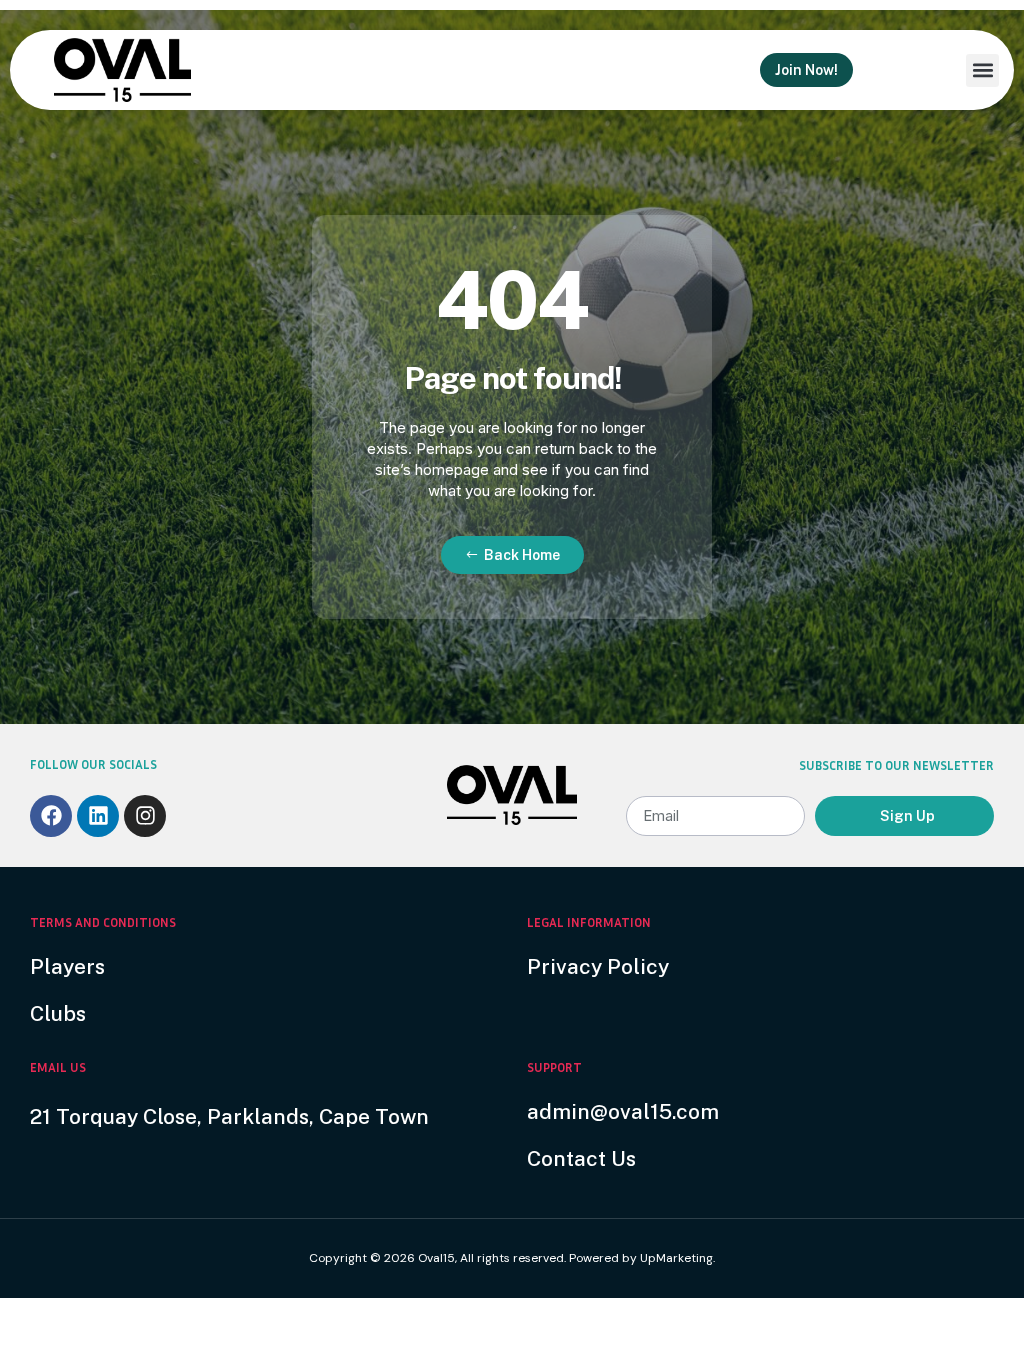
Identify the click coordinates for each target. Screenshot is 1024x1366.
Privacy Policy (598, 966)
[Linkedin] (98, 816)
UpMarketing (676, 1258)
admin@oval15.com (623, 1111)
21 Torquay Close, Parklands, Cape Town (229, 1116)
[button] (982, 70)
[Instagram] (145, 816)
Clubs (58, 1013)
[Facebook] (51, 816)
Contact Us (581, 1158)
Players (67, 966)
